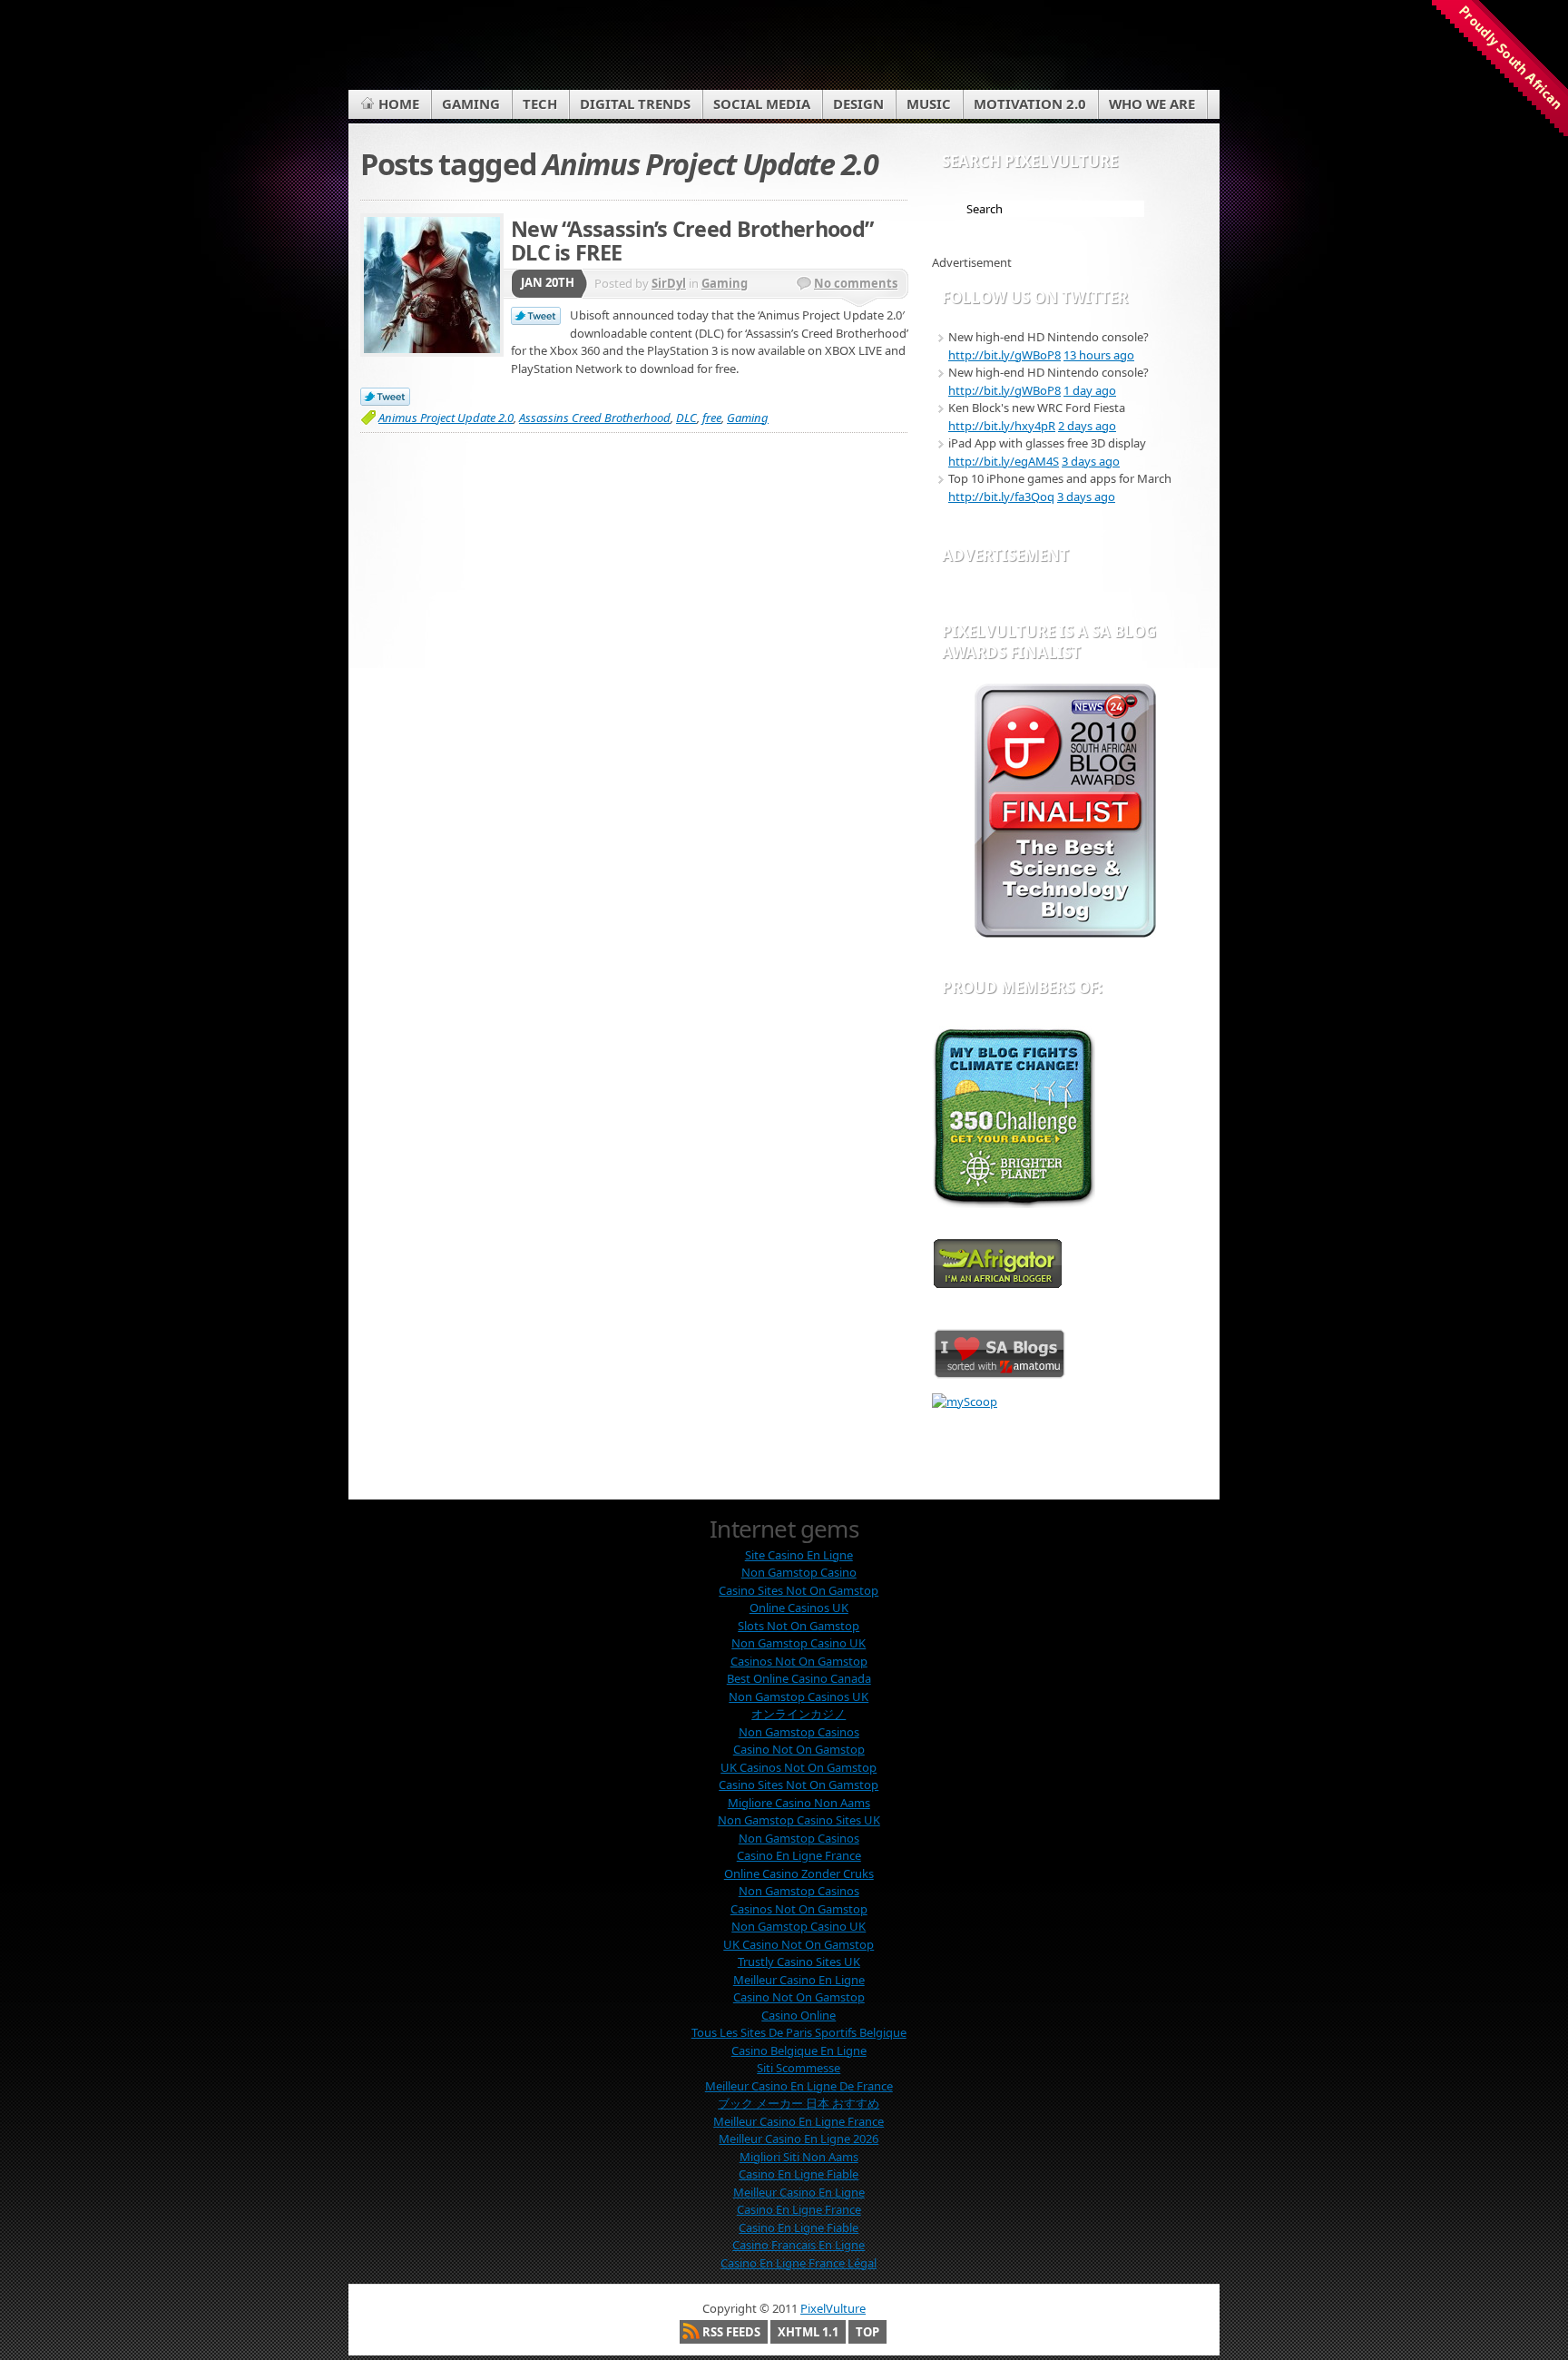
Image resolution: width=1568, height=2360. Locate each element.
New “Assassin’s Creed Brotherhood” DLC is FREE (692, 241)
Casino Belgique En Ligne (799, 2050)
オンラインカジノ (799, 1714)
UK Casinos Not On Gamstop (799, 1767)
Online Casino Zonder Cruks (799, 1873)
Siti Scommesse (799, 2068)
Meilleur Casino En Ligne (799, 1980)
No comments (856, 283)
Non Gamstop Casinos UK (799, 1696)
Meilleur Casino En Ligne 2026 (799, 2139)
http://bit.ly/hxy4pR (1002, 426)
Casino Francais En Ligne (799, 2245)
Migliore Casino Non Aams (799, 1803)
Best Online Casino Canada (799, 1678)
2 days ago (1087, 426)
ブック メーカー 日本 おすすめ (799, 2103)
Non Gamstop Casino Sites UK (799, 1820)
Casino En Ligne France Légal (799, 2263)
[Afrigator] (998, 1284)
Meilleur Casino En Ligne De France (799, 2086)
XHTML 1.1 (808, 2332)
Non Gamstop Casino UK (799, 1643)
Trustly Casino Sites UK (799, 1962)
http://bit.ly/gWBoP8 (1004, 355)
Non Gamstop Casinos (799, 1732)
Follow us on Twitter (1035, 297)
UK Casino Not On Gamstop (799, 1944)
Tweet (536, 317)
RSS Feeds (731, 2332)
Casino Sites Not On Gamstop (799, 1590)
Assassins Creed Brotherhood (595, 418)
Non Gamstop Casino (799, 1572)
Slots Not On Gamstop (799, 1626)
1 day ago (1090, 390)
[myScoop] (965, 1401)
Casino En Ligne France (799, 1855)
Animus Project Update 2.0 (446, 418)
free (712, 418)
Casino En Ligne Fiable (799, 2174)
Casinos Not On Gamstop (799, 1661)
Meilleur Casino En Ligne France (799, 2121)
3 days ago (1091, 461)
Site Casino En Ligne (799, 1555)
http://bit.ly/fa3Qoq (1001, 497)
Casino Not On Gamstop (799, 1749)
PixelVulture (833, 2308)
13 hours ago (1099, 355)
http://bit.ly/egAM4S (1004, 461)
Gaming (725, 283)
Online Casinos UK (799, 1608)
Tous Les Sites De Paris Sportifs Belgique (799, 2032)
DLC (686, 418)
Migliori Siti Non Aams (799, 2157)
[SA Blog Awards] (1065, 933)
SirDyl (669, 283)
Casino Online (799, 2015)
